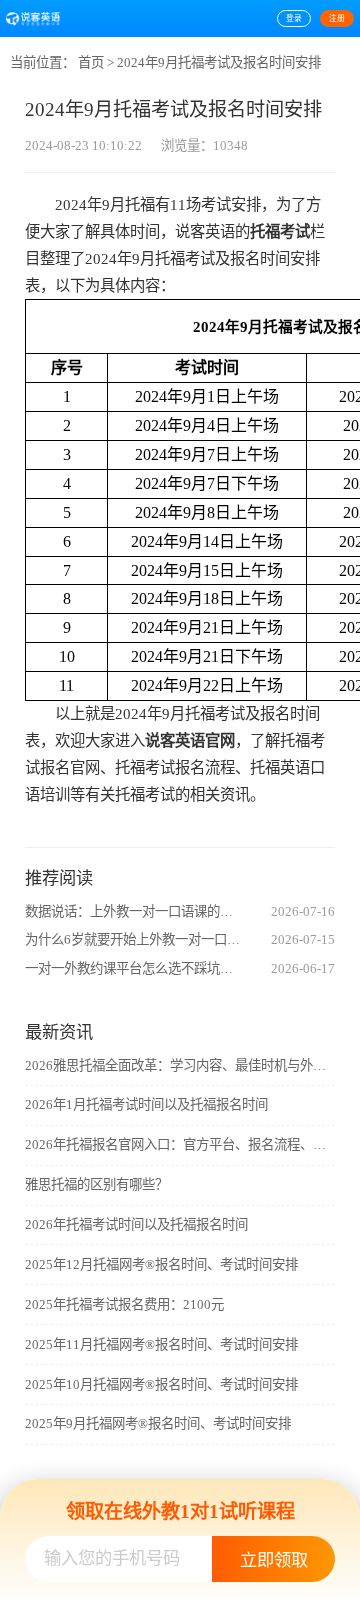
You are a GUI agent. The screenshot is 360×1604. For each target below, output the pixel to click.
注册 (337, 18)
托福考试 (280, 231)
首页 (91, 62)
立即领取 (274, 1560)
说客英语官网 (190, 740)
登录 (294, 18)
